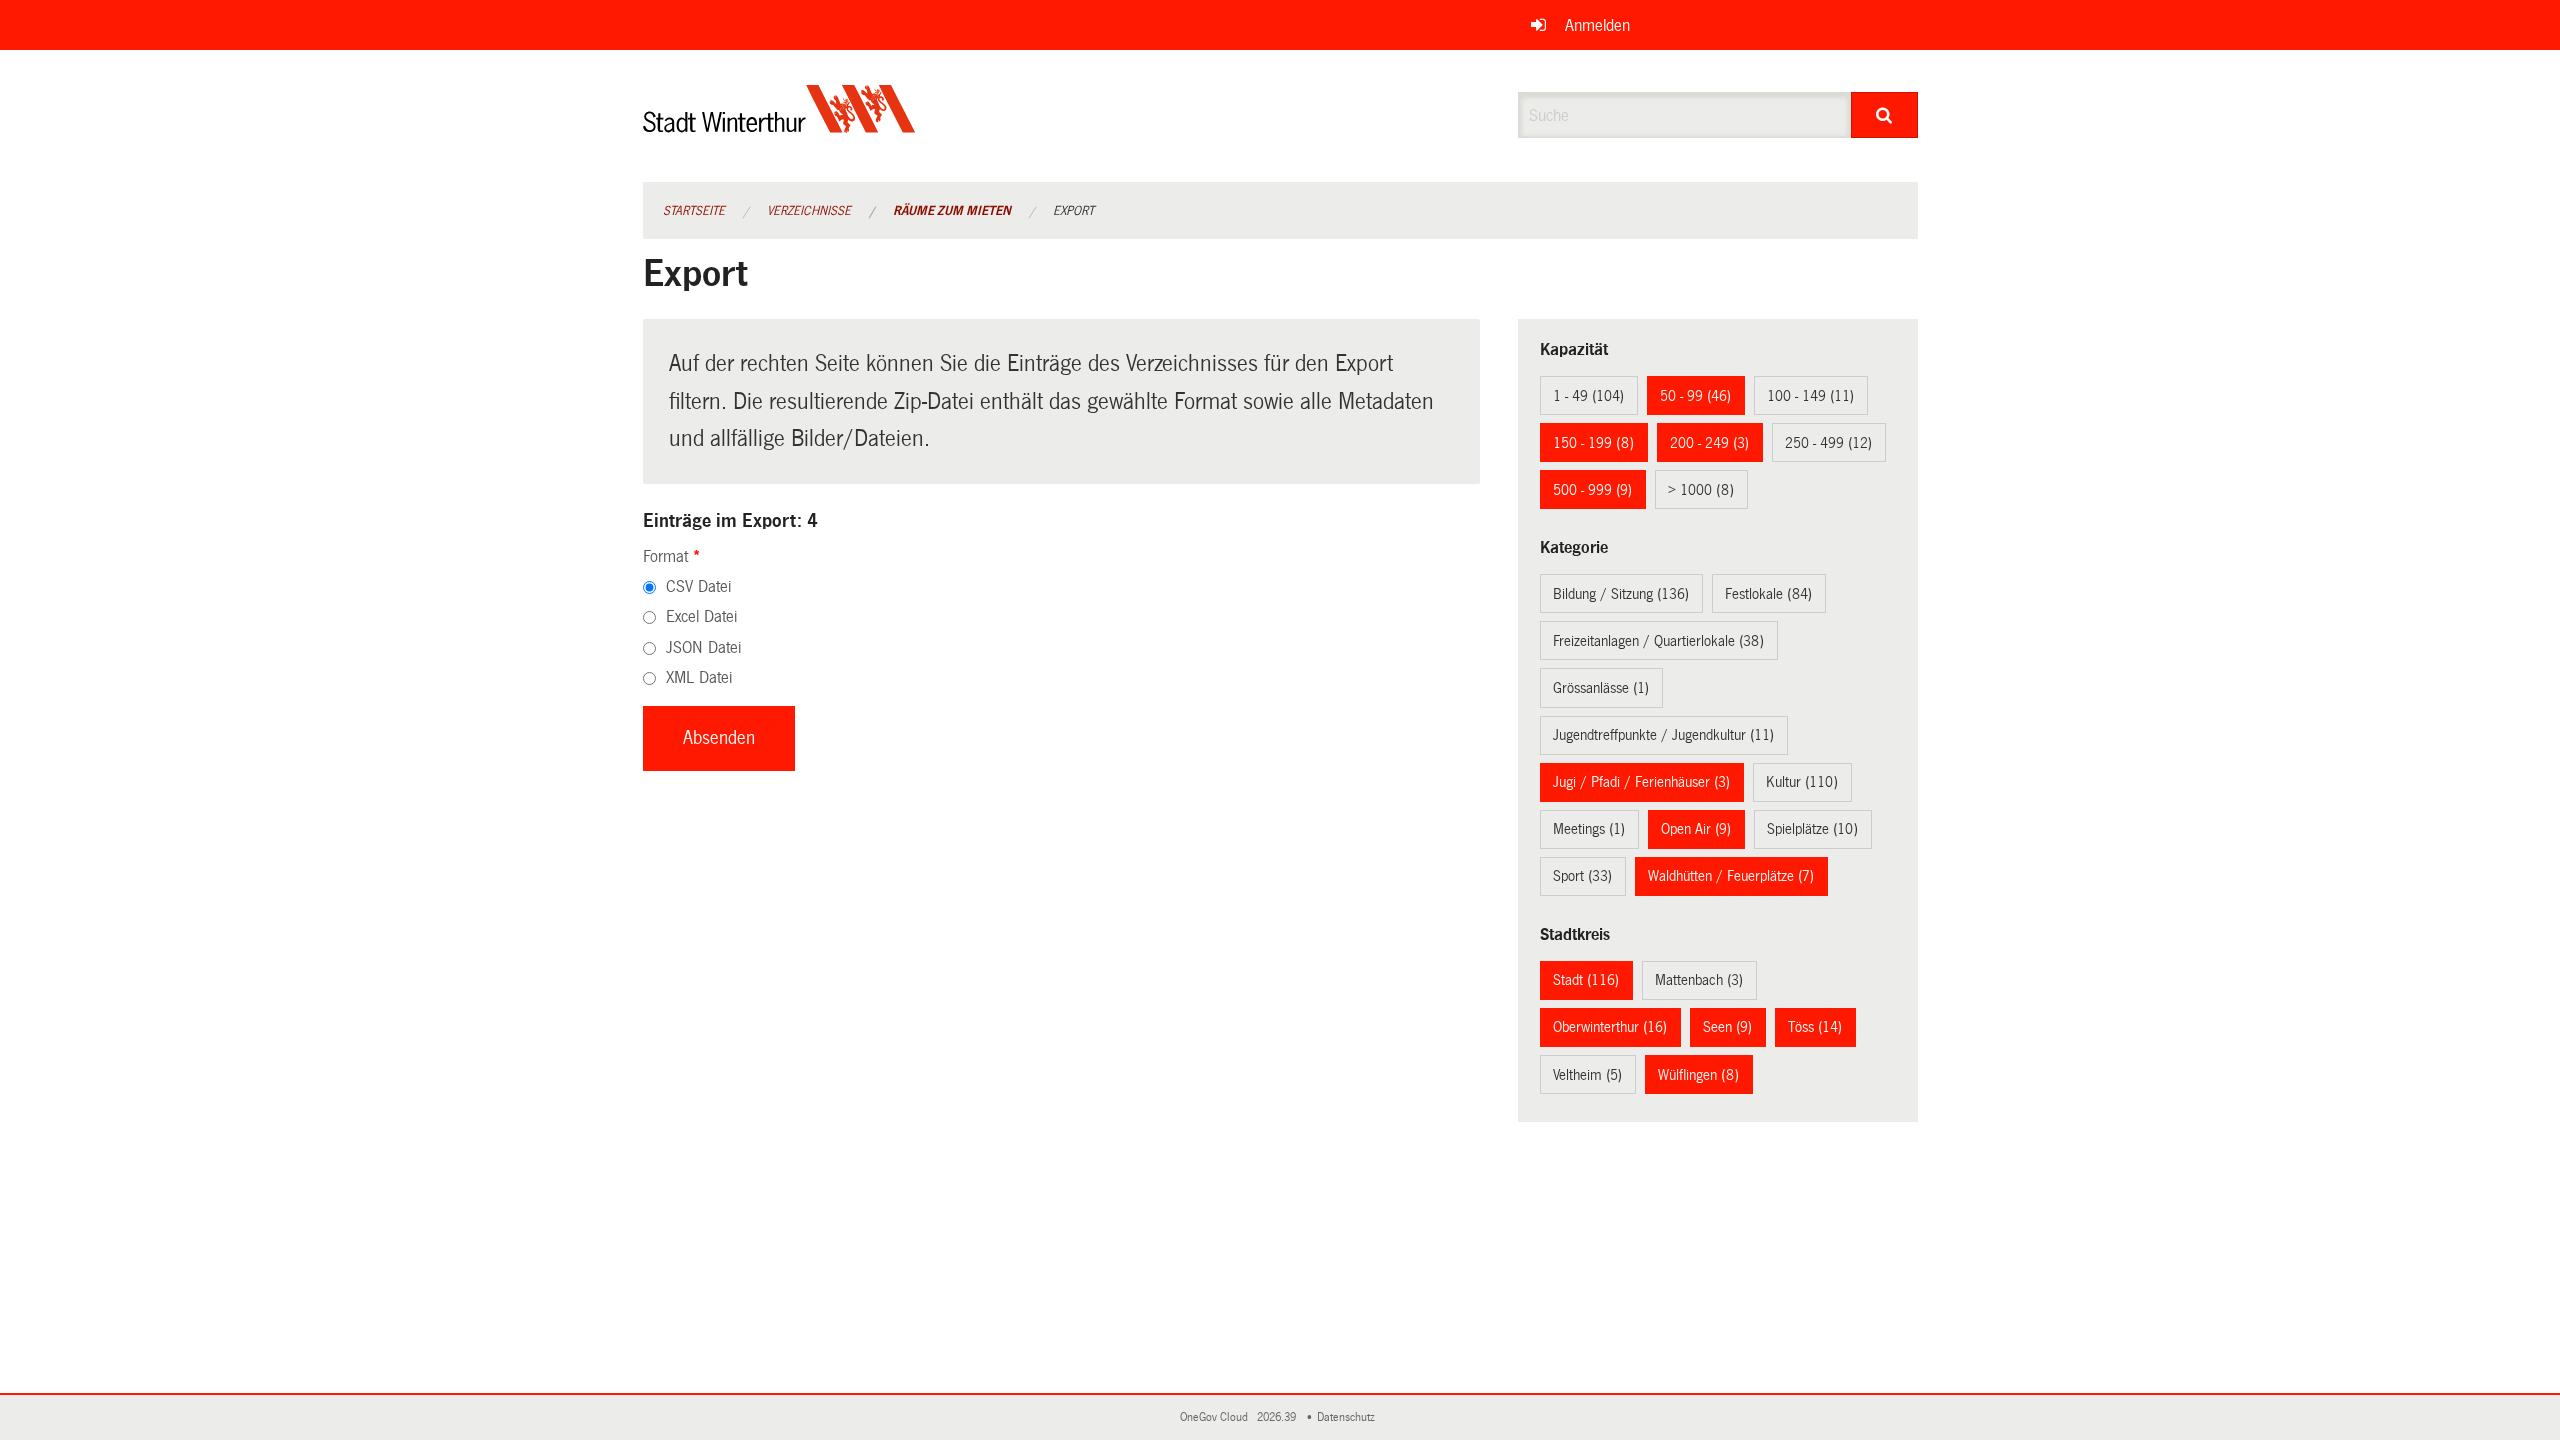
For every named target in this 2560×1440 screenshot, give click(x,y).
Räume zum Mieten (952, 211)
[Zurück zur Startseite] (779, 125)
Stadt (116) (1586, 980)
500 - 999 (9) (1592, 490)
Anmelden (1597, 25)
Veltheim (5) (1587, 1075)
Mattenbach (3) (1699, 980)
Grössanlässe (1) (1601, 688)
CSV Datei (698, 586)
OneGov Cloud (1217, 1417)
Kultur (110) (1802, 782)
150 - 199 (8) (1593, 443)
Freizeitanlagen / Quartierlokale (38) (1658, 641)
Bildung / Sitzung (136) (1621, 594)
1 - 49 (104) (1588, 396)
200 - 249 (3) (1709, 443)
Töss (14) (1815, 1027)
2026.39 (1278, 1417)
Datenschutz (1349, 1417)
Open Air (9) (1696, 829)
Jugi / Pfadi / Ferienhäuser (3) (1641, 782)
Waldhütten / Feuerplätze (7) (1731, 876)
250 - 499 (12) (1828, 443)
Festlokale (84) (1768, 594)
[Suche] (1884, 115)
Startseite (694, 211)
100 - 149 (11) (1810, 396)
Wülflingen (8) (1698, 1075)
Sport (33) (1582, 876)
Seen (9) (1727, 1027)
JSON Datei (703, 647)
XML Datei (699, 677)
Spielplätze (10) (1812, 829)
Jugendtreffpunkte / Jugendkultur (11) (1663, 735)
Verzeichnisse (809, 211)
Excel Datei (701, 616)
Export (1073, 211)
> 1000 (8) (1701, 490)
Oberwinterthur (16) (1610, 1027)
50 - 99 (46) (1695, 396)
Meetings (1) (1589, 829)
